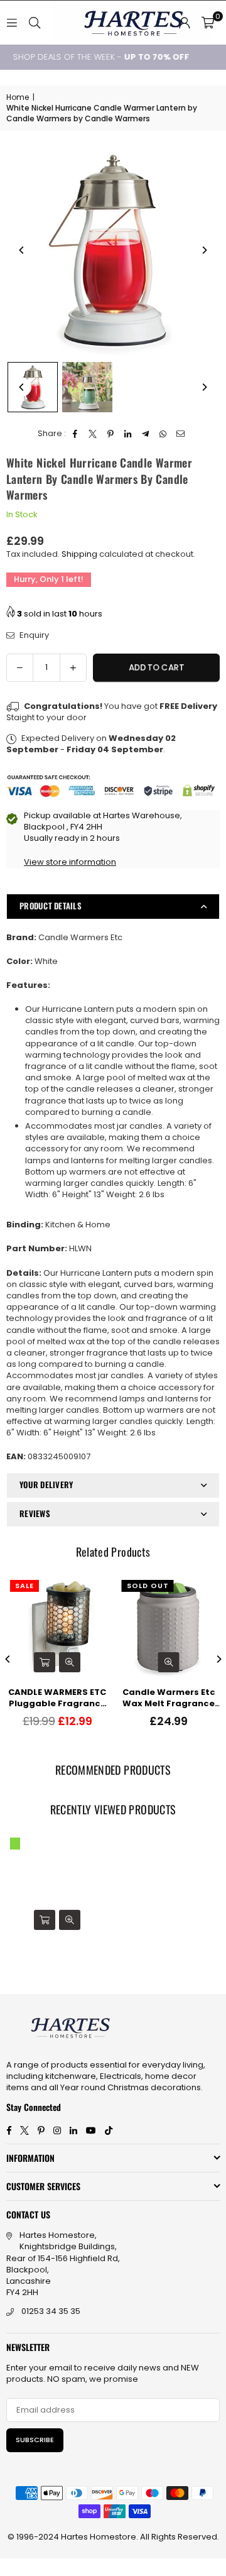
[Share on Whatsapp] (164, 434)
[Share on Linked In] (128, 434)
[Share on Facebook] (76, 434)
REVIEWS (35, 1513)
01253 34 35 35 (51, 2311)
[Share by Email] (181, 434)
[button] (208, 23)
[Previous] (22, 250)
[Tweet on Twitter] (93, 434)
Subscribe (35, 2440)
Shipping (79, 554)
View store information (70, 862)
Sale (24, 1586)
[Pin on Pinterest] (111, 434)
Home (18, 97)
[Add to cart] (45, 1662)
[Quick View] (70, 1662)
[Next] (204, 250)
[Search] (35, 22)
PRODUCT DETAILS (51, 906)
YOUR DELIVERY (46, 1484)
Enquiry (33, 635)
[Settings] (185, 23)
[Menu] (12, 22)
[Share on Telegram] (146, 434)
